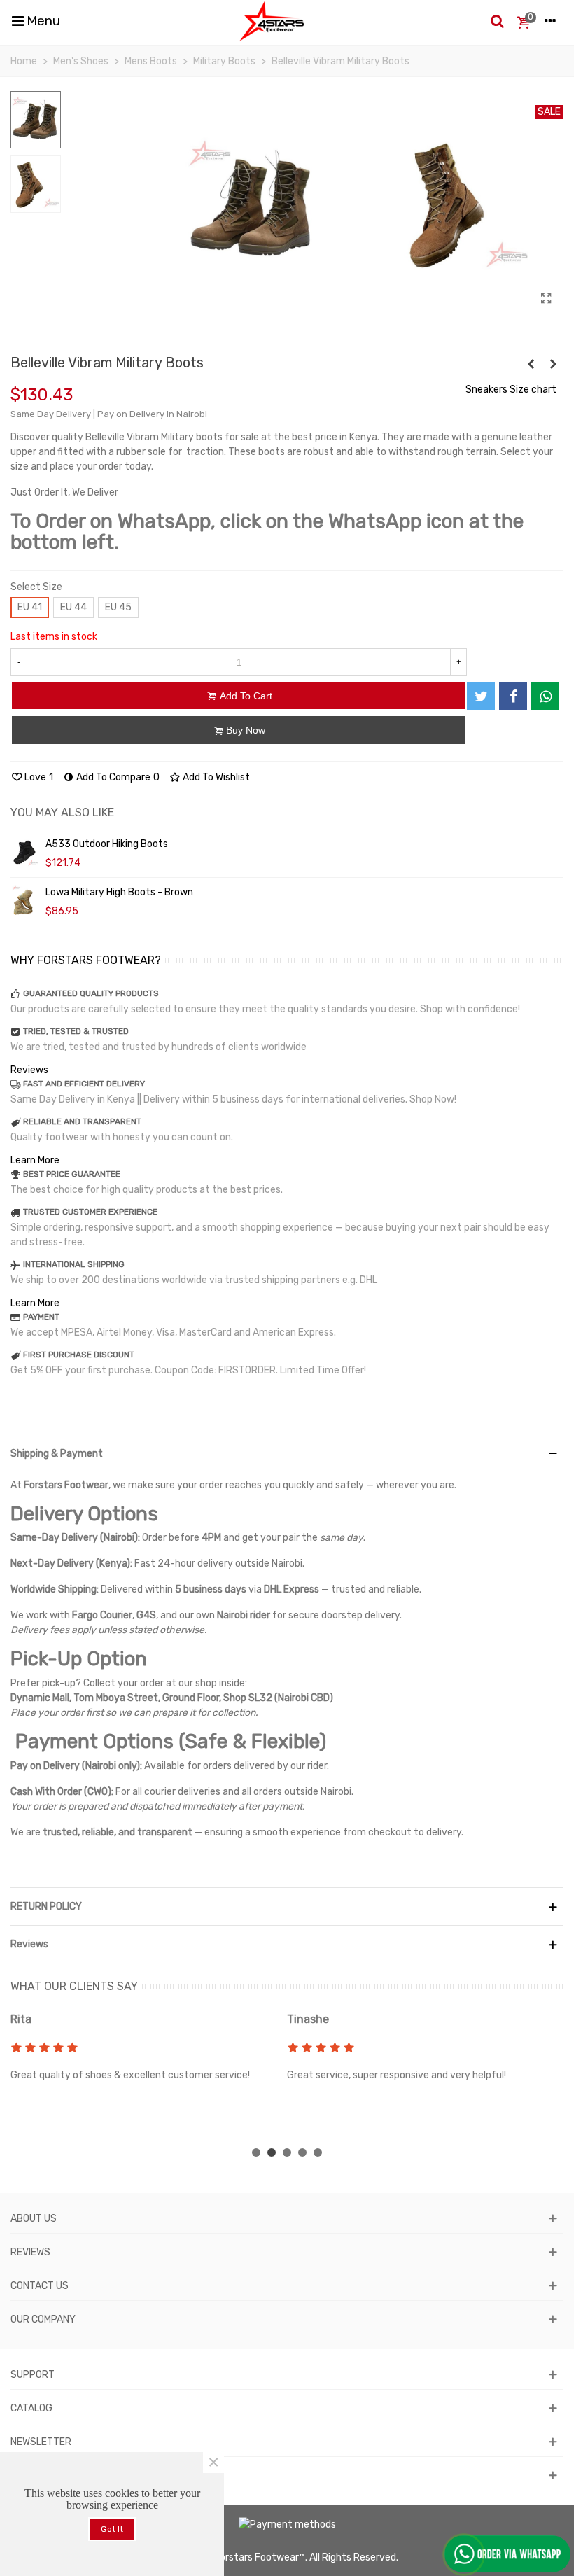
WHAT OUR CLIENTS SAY (74, 1986)
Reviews (29, 1070)
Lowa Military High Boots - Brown (119, 892)
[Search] (497, 21)
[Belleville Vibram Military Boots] (546, 299)
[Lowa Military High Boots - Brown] (24, 901)
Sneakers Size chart (511, 390)
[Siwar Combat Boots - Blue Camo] (553, 365)
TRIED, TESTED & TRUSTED (76, 1031)
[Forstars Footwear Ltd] (272, 21)
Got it (112, 2529)
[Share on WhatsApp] (545, 696)
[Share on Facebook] (513, 696)
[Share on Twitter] (481, 696)
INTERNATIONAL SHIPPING (74, 1264)
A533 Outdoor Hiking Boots (107, 844)
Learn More (35, 1160)
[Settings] (550, 21)
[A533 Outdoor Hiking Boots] (24, 853)
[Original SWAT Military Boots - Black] (531, 365)
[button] (256, 2152)
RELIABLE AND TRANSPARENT (82, 1121)
